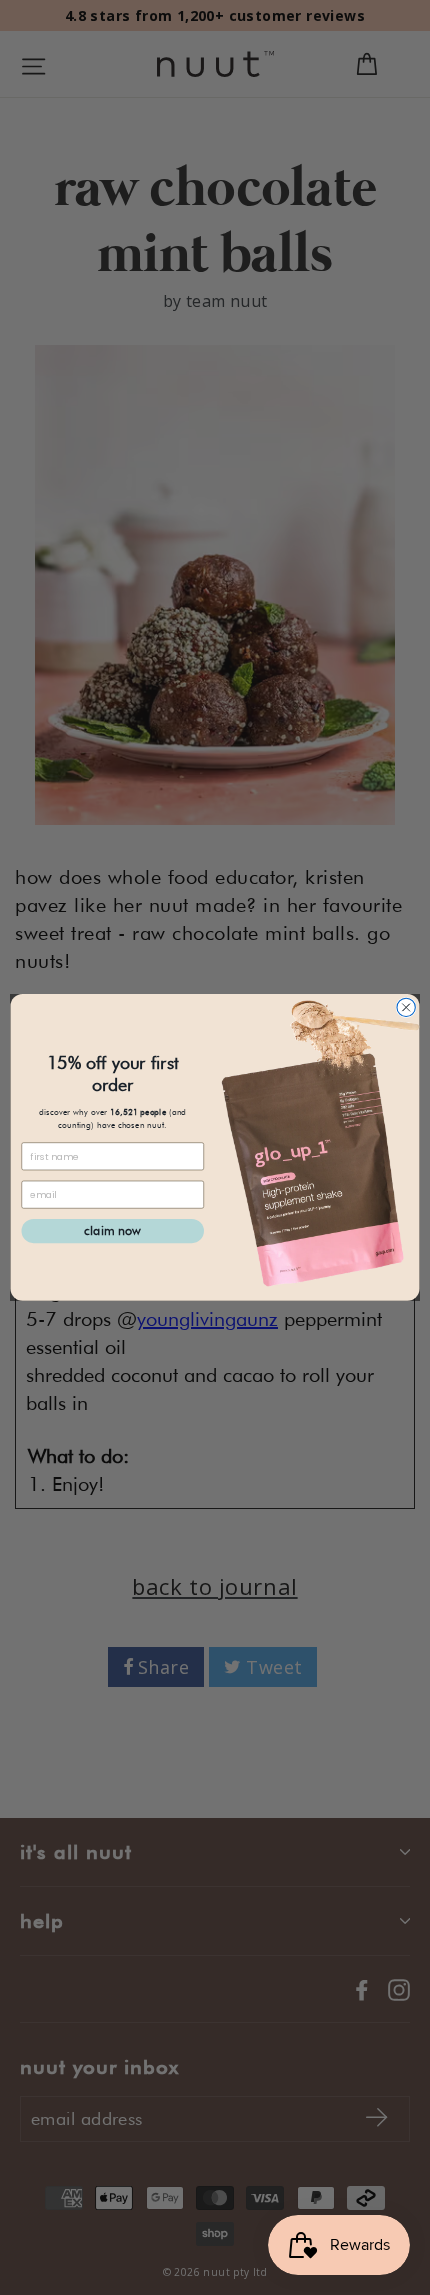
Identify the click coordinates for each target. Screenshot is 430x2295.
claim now (112, 1230)
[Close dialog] (406, 1007)
